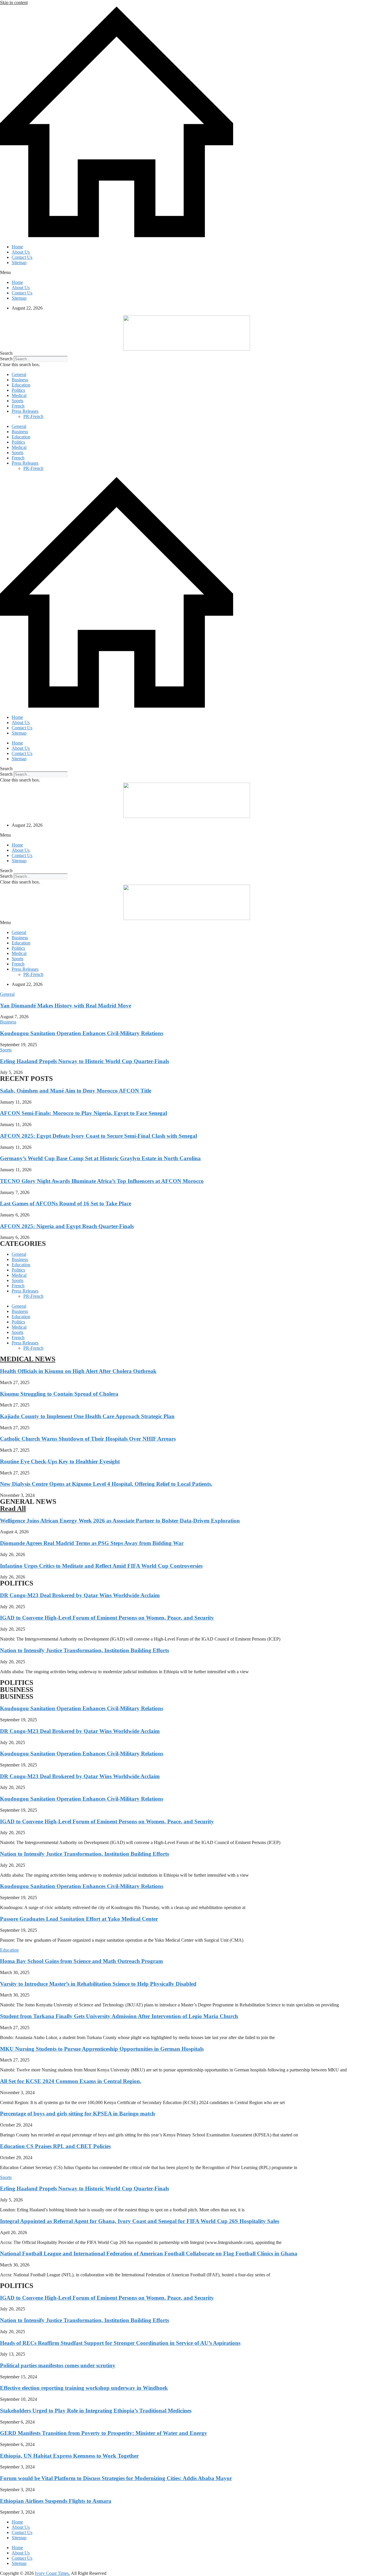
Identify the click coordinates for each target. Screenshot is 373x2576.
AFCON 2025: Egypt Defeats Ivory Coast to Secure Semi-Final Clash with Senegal (98, 1136)
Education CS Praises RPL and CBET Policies (55, 2146)
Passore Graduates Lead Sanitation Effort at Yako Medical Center (79, 1919)
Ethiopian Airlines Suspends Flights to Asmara (56, 2501)
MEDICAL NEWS (28, 1359)
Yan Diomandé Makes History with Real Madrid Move (66, 1006)
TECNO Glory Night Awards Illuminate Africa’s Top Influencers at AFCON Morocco (102, 1181)
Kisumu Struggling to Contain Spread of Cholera (59, 1394)
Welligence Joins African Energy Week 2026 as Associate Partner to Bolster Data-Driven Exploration (120, 1521)
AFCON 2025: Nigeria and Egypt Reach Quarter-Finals (67, 1226)
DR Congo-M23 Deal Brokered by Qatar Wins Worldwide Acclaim (80, 1595)
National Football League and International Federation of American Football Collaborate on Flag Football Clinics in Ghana (149, 2253)
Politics (18, 390)
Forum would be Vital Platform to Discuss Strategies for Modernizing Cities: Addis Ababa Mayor (116, 2478)
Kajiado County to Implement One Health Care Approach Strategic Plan (87, 1416)
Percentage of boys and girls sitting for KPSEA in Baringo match (78, 2114)
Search (6, 359)
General (19, 374)
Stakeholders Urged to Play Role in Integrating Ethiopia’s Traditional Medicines (96, 2411)
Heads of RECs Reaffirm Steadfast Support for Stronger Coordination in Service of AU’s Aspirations (120, 2343)
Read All (13, 1509)
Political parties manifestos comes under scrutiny (58, 2365)
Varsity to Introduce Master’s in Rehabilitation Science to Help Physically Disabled (98, 1984)
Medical (19, 395)
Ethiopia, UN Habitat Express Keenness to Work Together (69, 2456)
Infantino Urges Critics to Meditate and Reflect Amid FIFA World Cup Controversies (101, 1566)
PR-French (33, 416)
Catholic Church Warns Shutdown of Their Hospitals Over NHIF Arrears (88, 1439)
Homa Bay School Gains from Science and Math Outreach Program (81, 1961)
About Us (21, 252)
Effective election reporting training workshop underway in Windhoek (84, 2388)
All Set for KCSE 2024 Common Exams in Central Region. (71, 2081)
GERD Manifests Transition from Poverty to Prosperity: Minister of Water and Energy (104, 2433)
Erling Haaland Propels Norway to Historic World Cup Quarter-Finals (85, 1061)
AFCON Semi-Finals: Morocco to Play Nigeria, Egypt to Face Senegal (83, 1113)
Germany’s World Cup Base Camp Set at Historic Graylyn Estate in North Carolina (100, 1158)
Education (21, 385)
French (18, 406)
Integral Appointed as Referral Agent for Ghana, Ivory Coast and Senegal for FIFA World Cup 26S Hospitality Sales (140, 2221)
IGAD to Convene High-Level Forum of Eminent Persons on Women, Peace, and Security (107, 1618)
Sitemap (19, 262)
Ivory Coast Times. (52, 2573)
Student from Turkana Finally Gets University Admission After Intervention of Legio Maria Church (119, 2016)
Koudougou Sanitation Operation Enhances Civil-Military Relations (82, 1033)
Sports (17, 401)
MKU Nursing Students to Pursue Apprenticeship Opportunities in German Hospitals (102, 2049)
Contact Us (22, 257)
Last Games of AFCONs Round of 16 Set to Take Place (66, 1203)
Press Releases (25, 411)
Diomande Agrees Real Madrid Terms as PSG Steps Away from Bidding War (92, 1543)
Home (17, 247)
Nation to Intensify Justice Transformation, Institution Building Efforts (85, 1650)
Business (20, 380)
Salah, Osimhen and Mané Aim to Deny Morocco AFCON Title (76, 1091)
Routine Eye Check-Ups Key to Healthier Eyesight (60, 1461)
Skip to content (14, 2)
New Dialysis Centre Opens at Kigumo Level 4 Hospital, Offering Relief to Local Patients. (106, 1484)
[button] (186, 273)
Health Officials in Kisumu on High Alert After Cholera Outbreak (78, 1371)
